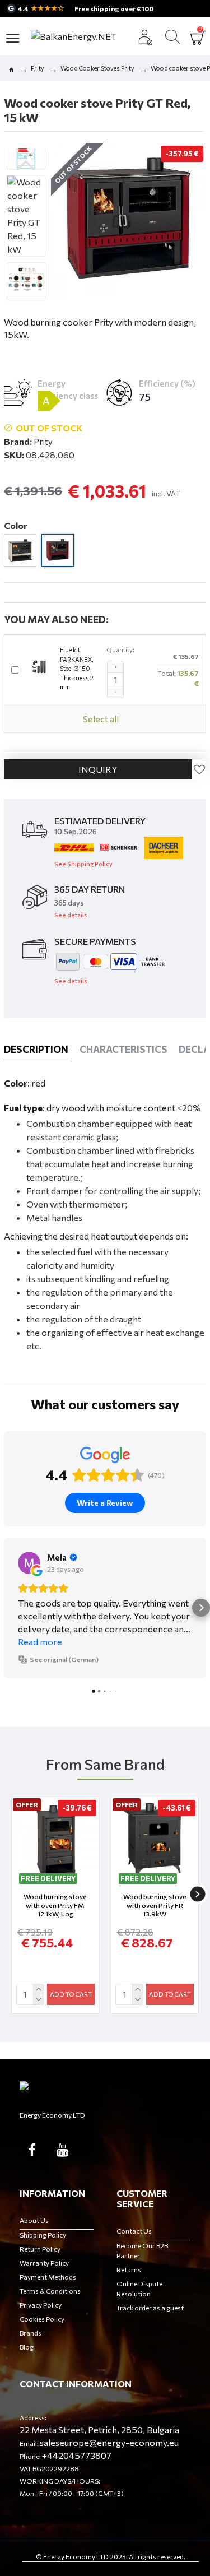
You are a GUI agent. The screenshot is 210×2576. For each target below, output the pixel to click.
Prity (38, 68)
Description (36, 1049)
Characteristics (123, 1049)
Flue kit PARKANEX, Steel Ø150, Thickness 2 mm (77, 668)
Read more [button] (40, 1642)
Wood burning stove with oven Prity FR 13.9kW (155, 1905)
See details (71, 915)
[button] (26, 165)
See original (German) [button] (64, 1659)
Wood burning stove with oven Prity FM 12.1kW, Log (55, 1905)
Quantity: (121, 650)
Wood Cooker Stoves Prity (97, 68)
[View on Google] (29, 1563)
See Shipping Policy (83, 864)
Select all (101, 719)
